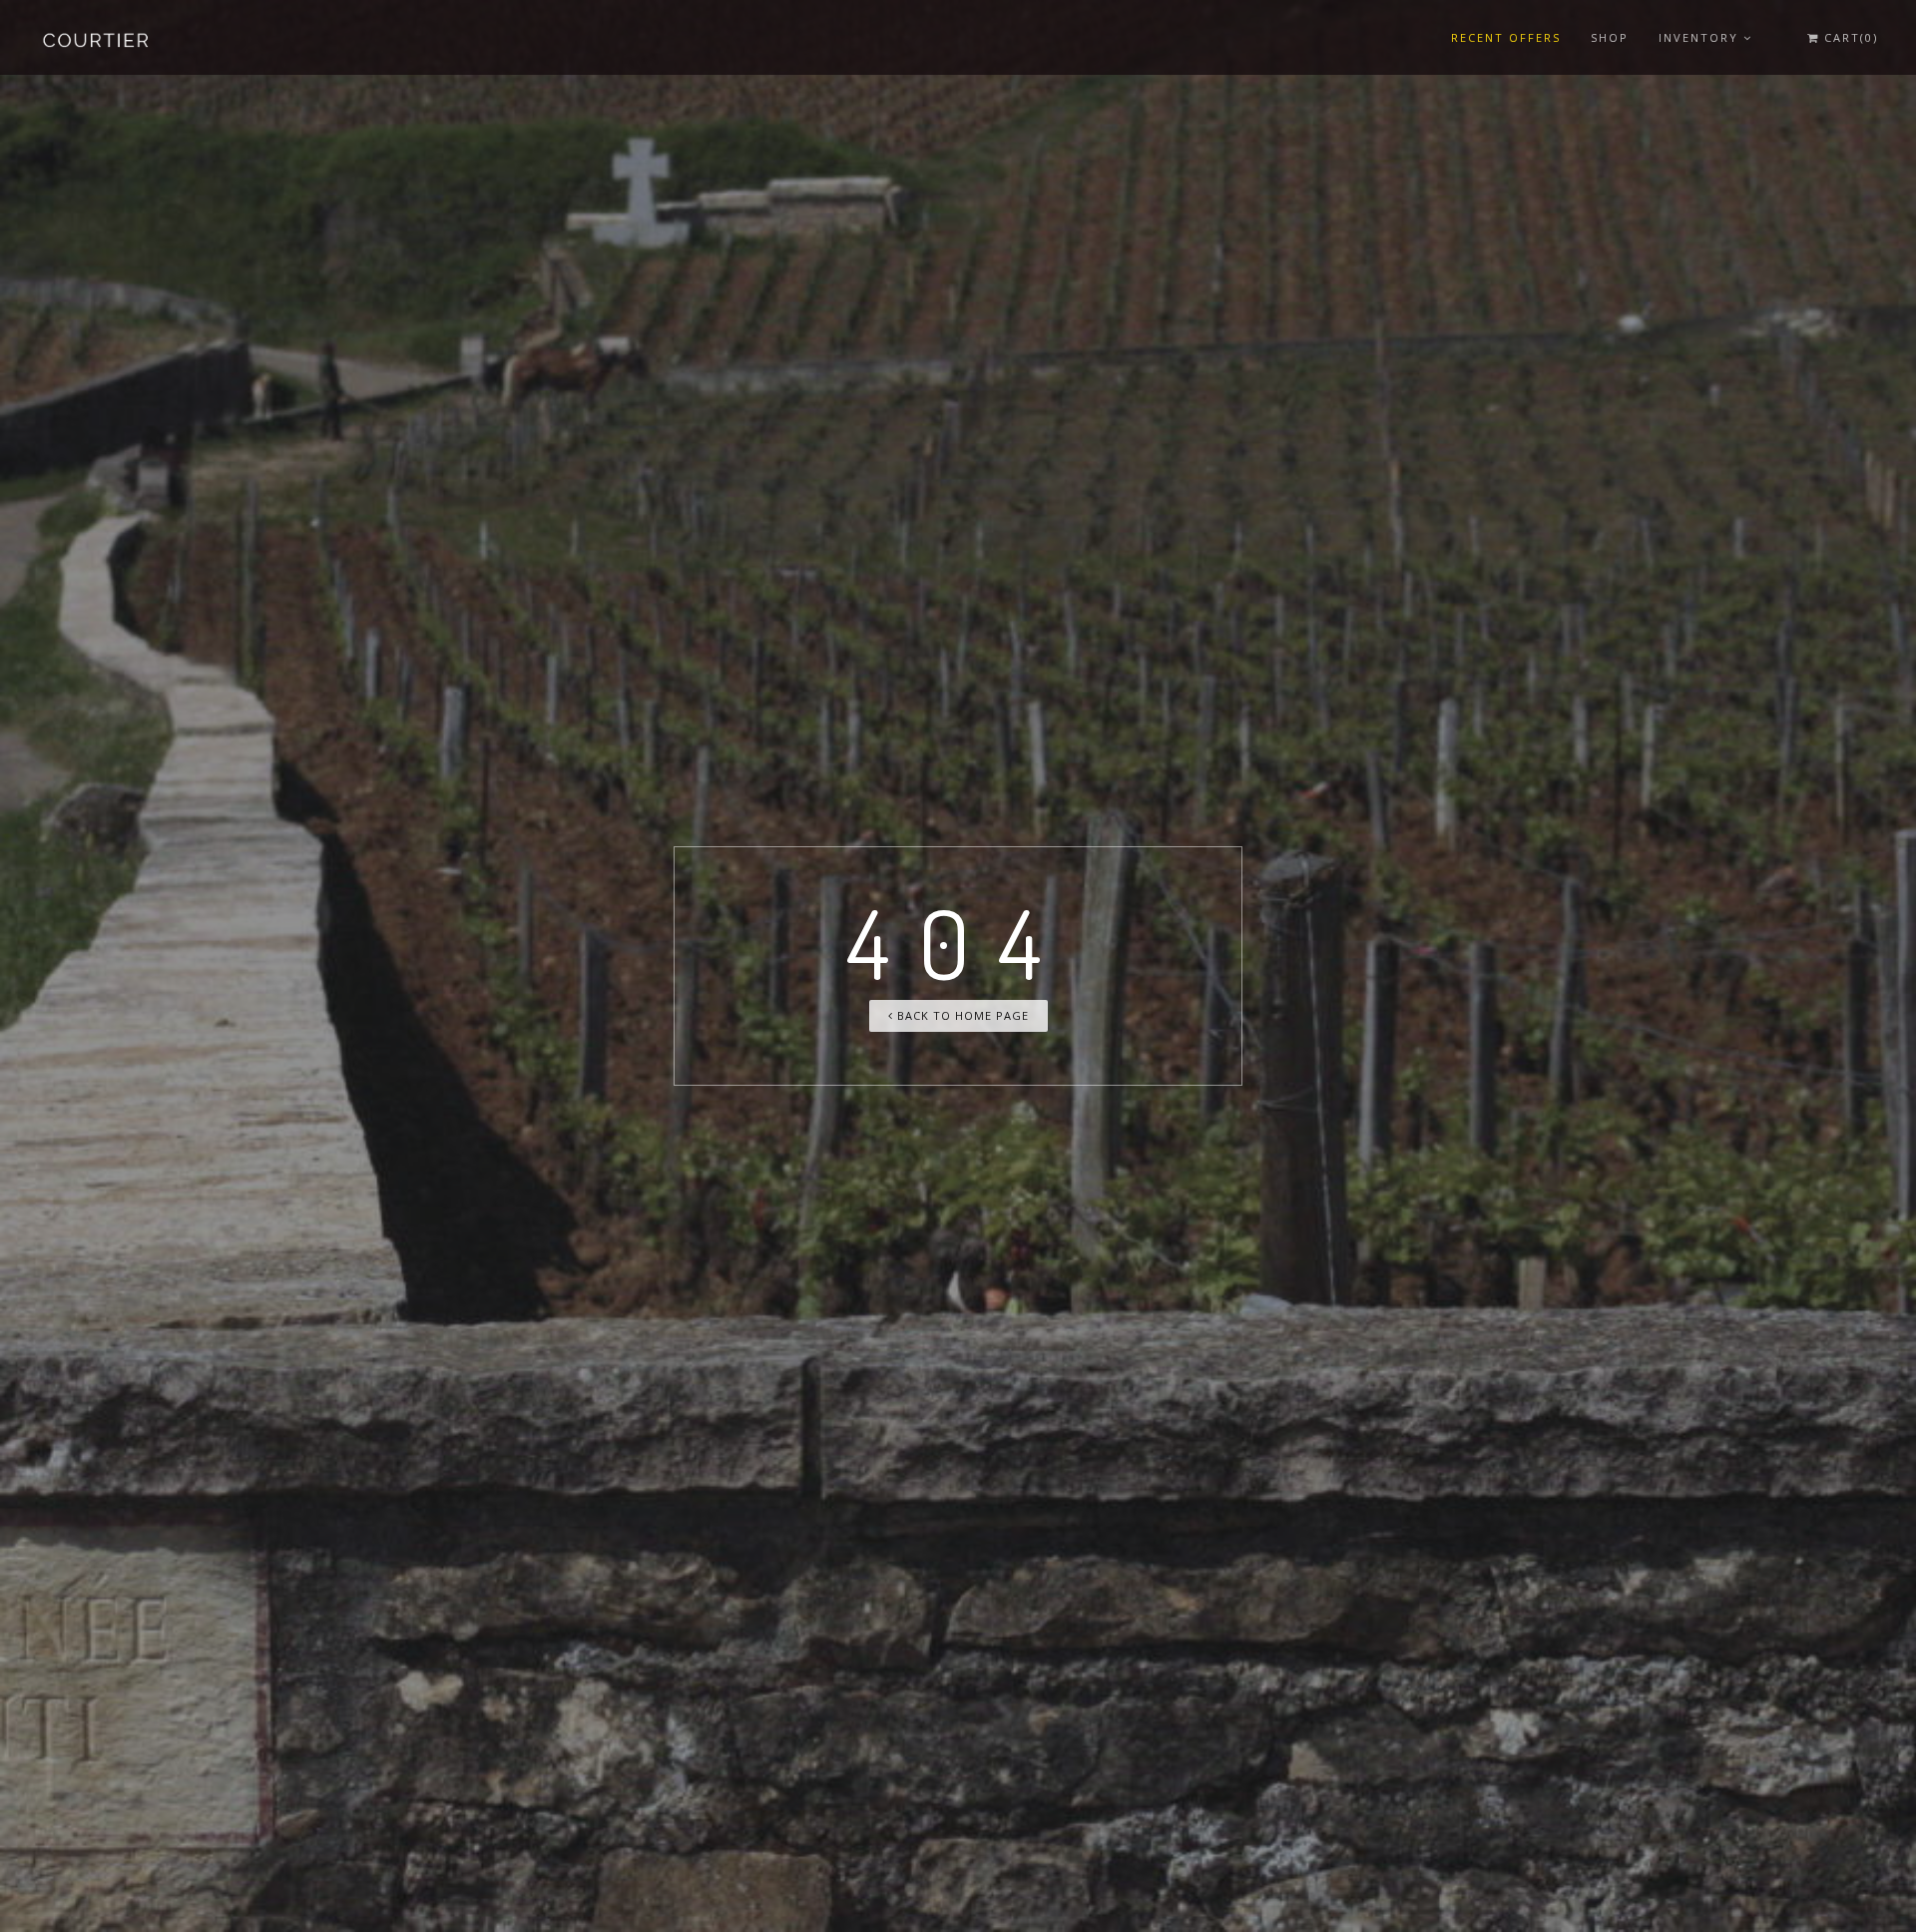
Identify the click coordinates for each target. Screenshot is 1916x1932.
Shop (1610, 37)
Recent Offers (1506, 37)
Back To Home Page (961, 1015)
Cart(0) (1849, 37)
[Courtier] (98, 37)
